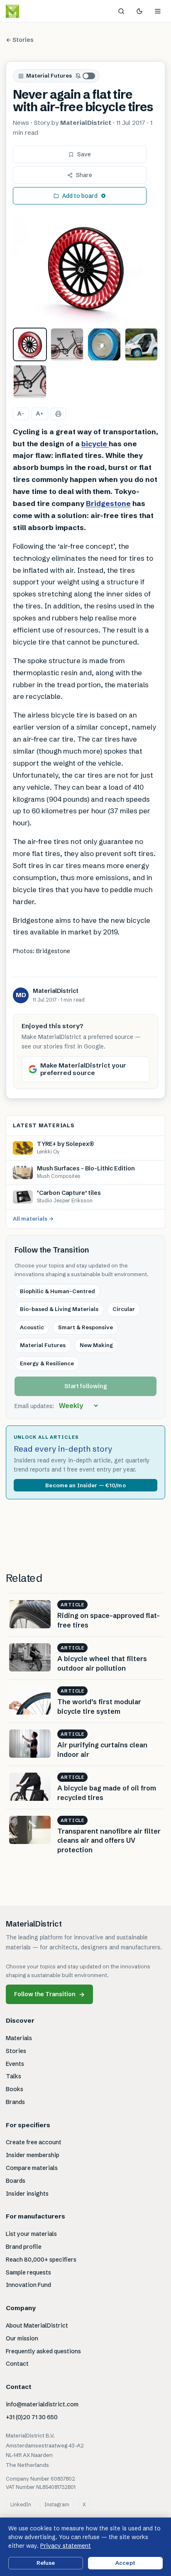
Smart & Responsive (85, 1327)
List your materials (31, 2234)
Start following (86, 1386)
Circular (124, 1309)
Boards (16, 2181)
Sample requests (28, 2272)
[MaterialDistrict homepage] (31, 11)
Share (84, 175)
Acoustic (32, 1327)
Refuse (46, 2563)
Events (15, 2064)
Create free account (34, 2142)
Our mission (22, 2338)
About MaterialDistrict (37, 2325)
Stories (16, 2051)
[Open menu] (158, 11)
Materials (19, 2038)
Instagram (57, 2504)
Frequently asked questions (43, 2351)
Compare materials (32, 2168)
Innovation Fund (28, 2285)
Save (84, 154)
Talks (13, 2076)
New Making (96, 1345)
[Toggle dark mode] (139, 11)
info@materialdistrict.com (42, 2404)
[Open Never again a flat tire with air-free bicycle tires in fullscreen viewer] (85, 268)
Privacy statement (66, 2546)
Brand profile (24, 2247)
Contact (17, 2364)
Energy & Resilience (47, 1363)
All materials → (33, 1219)
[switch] (85, 76)
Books (15, 2089)
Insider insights (27, 2194)
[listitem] (30, 345)
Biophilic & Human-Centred (57, 1291)
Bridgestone (108, 503)
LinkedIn (21, 2504)
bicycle (95, 444)
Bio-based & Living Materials (59, 1309)
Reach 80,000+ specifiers (41, 2260)
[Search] (121, 11)
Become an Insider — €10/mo (85, 1485)
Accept (125, 2563)
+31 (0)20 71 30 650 (32, 2417)
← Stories (20, 40)
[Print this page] (58, 414)
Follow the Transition (49, 1994)
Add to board (80, 196)
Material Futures (49, 75)
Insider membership (33, 2155)
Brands (15, 2102)
